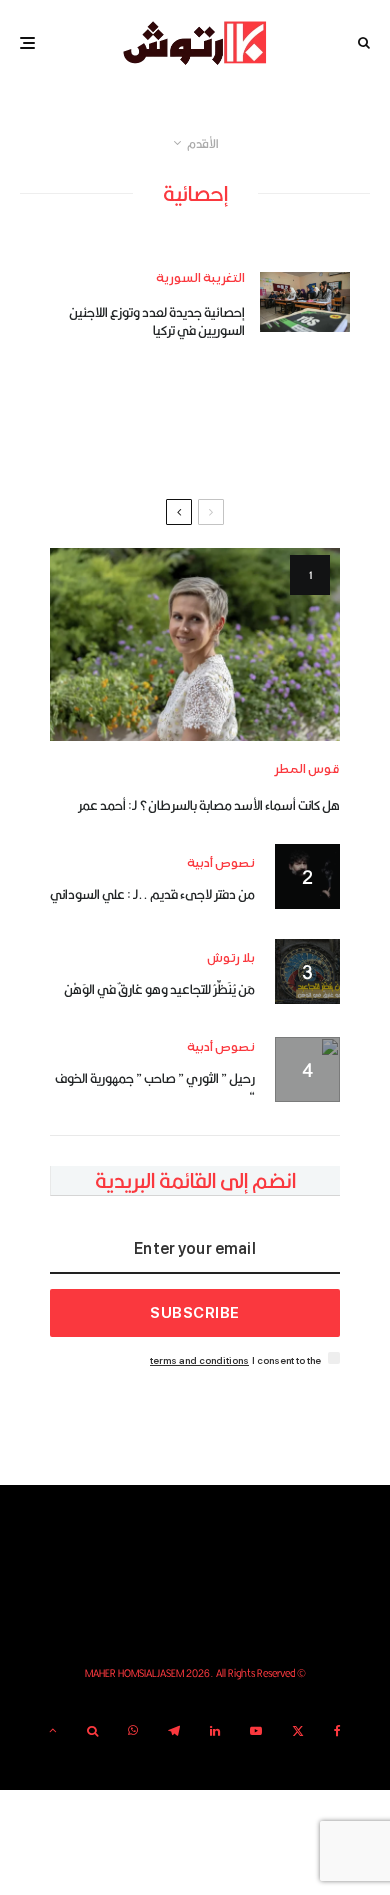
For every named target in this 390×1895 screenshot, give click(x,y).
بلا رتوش (231, 958)
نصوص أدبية (221, 863)
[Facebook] (337, 1731)
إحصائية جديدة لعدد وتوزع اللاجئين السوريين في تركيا (157, 321)
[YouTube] (256, 1731)
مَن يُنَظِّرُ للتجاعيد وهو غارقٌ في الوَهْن (159, 989)
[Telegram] (174, 1731)
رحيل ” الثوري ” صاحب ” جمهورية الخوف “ (155, 1087)
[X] (298, 1731)
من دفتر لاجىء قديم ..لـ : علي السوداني (152, 894)
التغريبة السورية (200, 278)
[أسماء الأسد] (195, 644)
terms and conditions (199, 1360)
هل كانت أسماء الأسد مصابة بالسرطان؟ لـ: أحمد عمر (209, 805)
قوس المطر (307, 769)
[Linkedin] (215, 1731)
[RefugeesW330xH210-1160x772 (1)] (305, 302)
